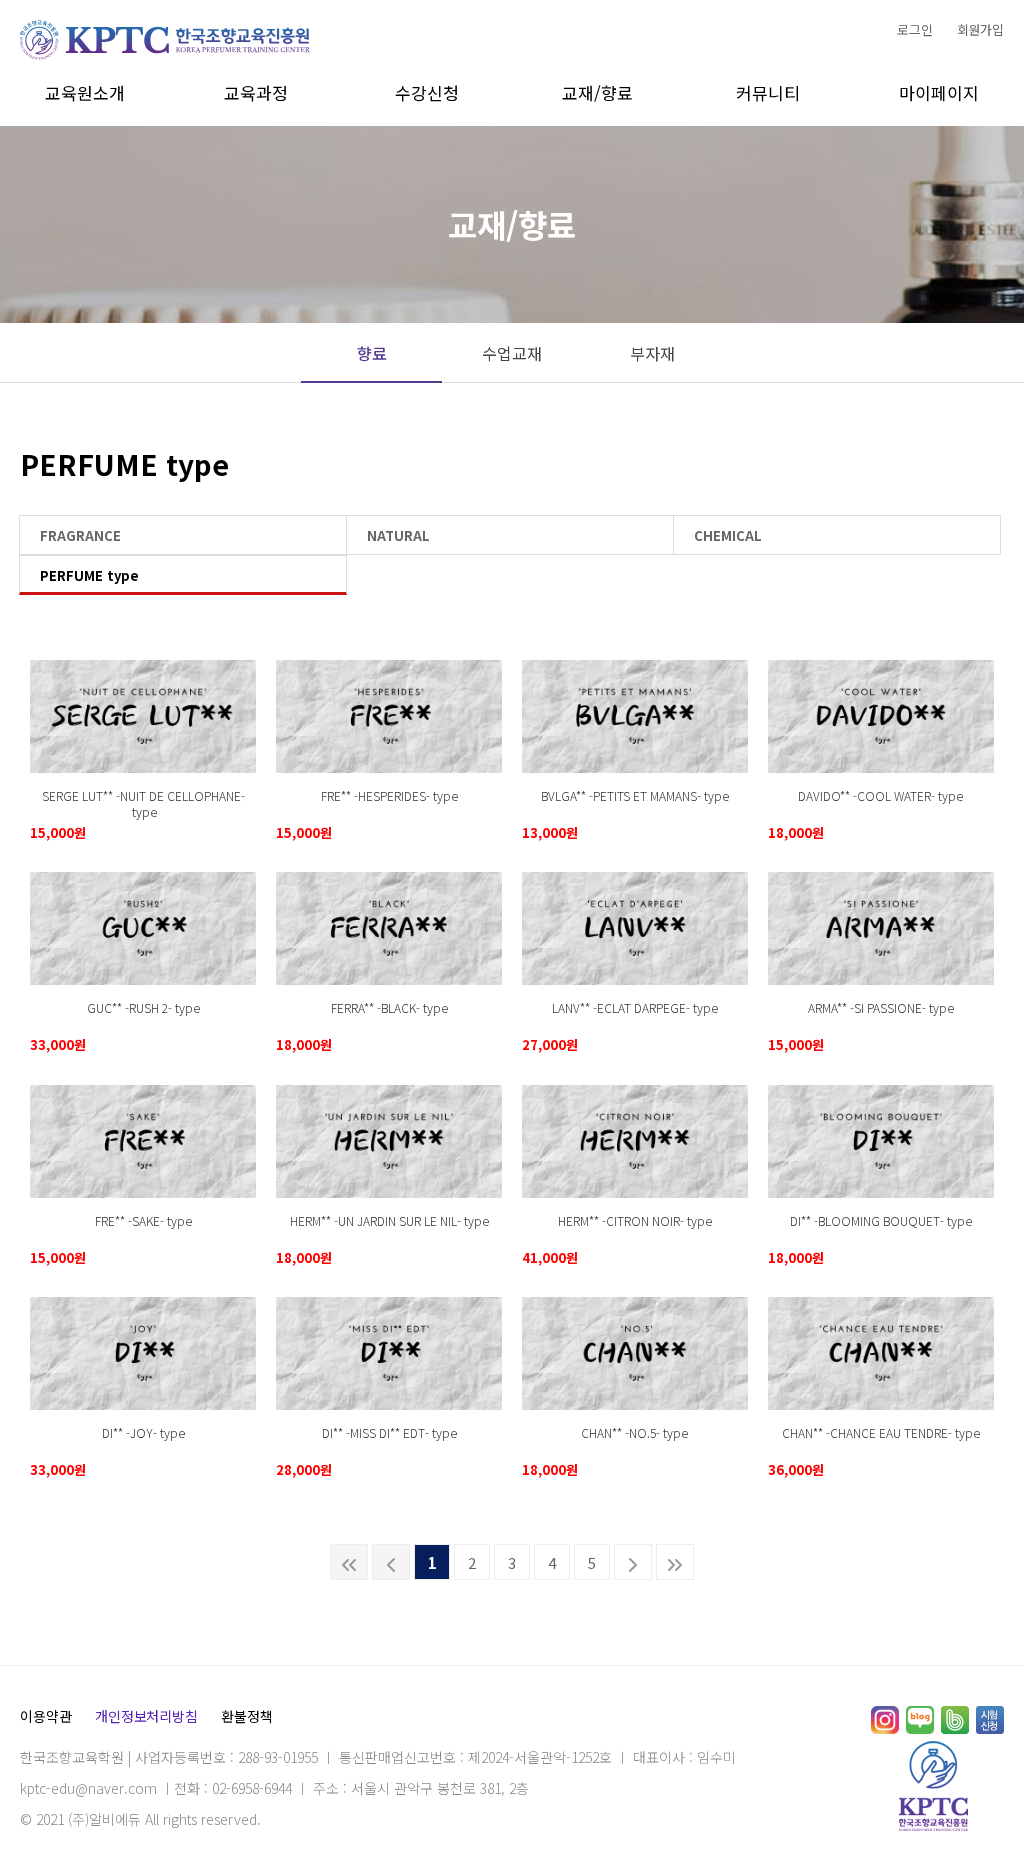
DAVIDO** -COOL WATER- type (880, 795)
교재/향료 (597, 92)
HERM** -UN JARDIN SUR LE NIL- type (389, 1220)
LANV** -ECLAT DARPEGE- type (635, 1007)
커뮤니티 (768, 92)
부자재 (652, 353)
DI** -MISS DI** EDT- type (389, 1432)
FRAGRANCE (80, 535)
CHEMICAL (728, 535)
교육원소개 (85, 92)
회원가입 (980, 29)
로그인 (914, 29)
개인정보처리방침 (146, 1716)
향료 (372, 353)
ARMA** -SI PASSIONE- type (881, 1007)
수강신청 (427, 92)
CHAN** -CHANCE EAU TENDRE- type (881, 1432)
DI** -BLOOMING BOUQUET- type (881, 1220)
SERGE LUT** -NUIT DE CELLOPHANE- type (143, 804)
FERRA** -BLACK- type (389, 1007)
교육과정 (256, 92)
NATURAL (398, 535)
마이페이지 (939, 92)
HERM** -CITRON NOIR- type (635, 1220)
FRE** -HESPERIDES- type (389, 795)
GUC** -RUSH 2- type (143, 1007)
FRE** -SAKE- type (143, 1220)
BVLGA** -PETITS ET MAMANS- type (635, 795)
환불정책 (246, 1716)
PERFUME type (89, 575)
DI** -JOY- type (143, 1432)
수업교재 (512, 353)
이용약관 (45, 1716)
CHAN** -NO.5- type (634, 1432)
